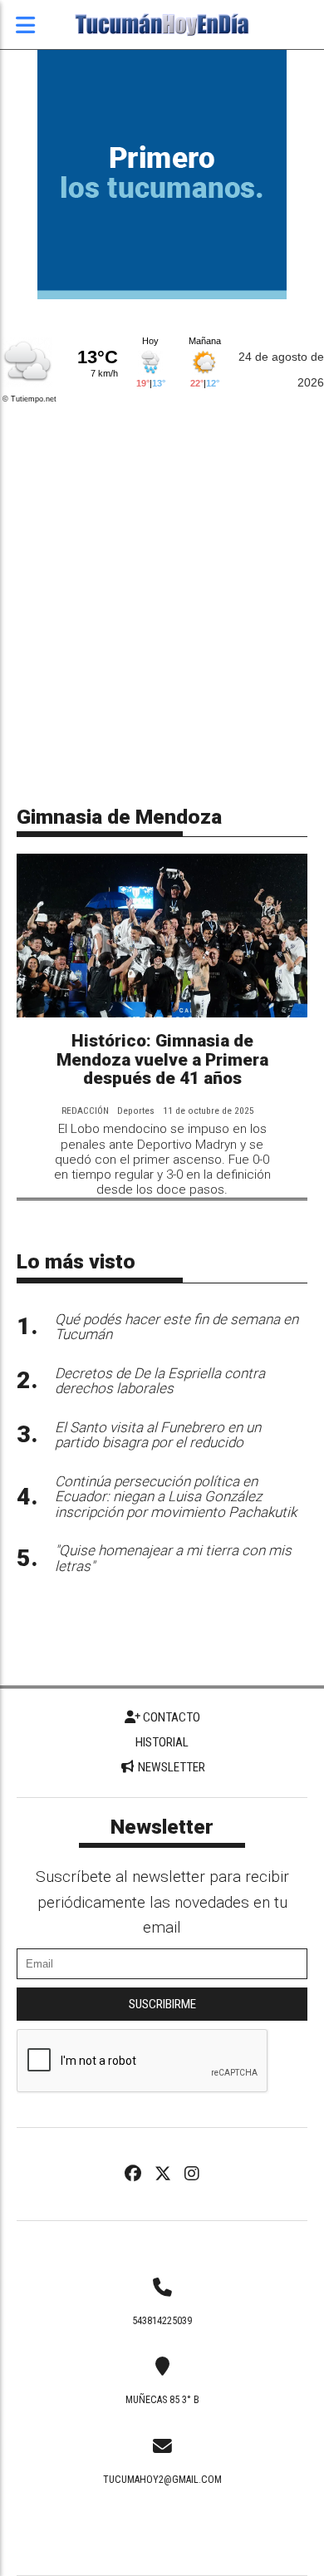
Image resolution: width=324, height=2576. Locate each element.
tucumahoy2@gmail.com (162, 2480)
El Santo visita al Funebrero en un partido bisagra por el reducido (158, 1435)
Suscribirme (162, 2004)
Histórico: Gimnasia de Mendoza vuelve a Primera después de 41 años (162, 1060)
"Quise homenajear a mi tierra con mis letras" (173, 1558)
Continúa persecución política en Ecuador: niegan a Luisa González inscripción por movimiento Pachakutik (176, 1497)
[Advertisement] (162, 577)
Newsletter (170, 1767)
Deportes (136, 1111)
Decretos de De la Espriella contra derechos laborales (160, 1381)
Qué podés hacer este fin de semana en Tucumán (177, 1327)
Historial (162, 1742)
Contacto (170, 1717)
